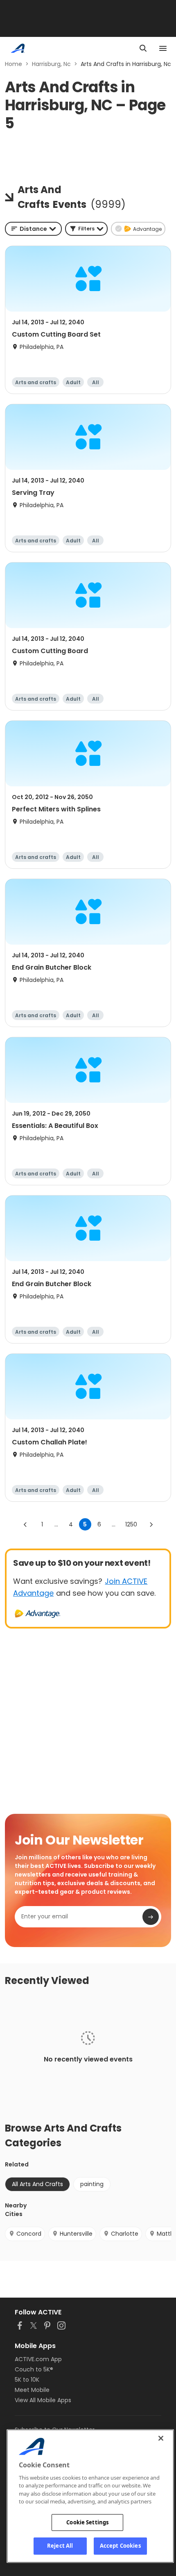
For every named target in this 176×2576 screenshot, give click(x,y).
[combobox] (33, 229)
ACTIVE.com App (38, 2359)
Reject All (60, 2546)
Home (14, 64)
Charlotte (125, 2234)
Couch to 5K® (34, 2369)
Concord (29, 2234)
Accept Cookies (120, 2546)
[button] (86, 229)
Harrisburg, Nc (51, 64)
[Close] (161, 2438)
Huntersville (76, 2234)
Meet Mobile (32, 2390)
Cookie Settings (87, 2522)
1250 (131, 1524)
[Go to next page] (151, 1524)
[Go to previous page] (25, 1524)
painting (92, 2184)
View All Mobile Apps (43, 2400)
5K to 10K (27, 2380)
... (56, 1524)
